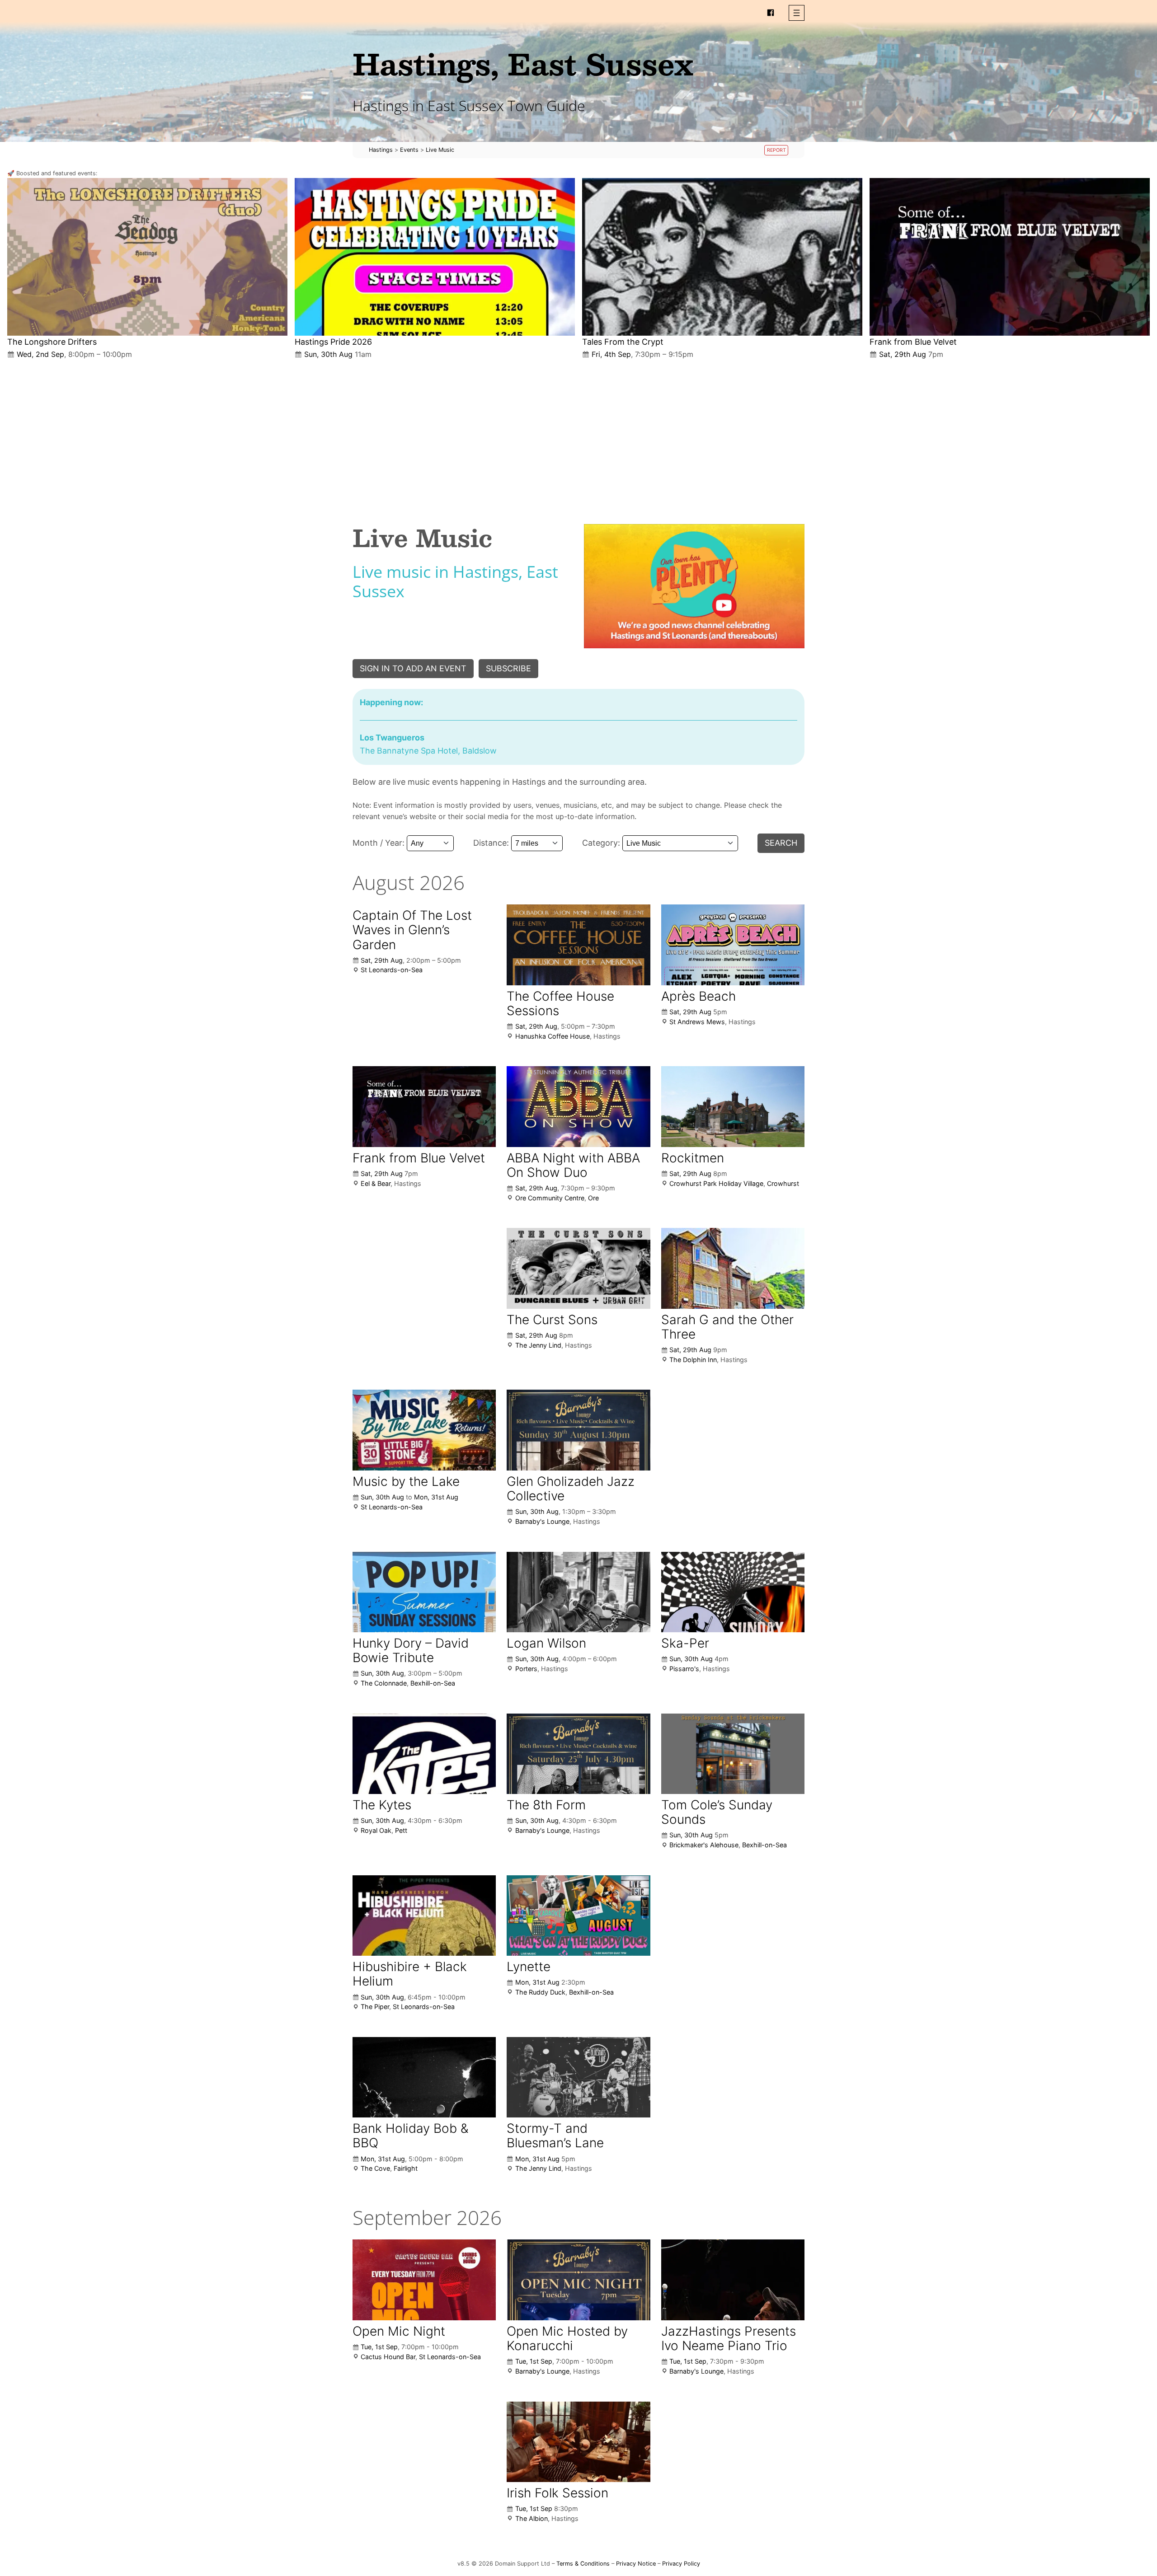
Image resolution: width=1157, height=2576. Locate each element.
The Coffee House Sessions (560, 1003)
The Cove (375, 2168)
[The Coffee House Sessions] (578, 945)
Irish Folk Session (557, 2493)
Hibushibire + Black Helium (410, 1974)
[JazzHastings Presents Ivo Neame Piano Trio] (733, 2280)
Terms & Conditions (583, 2564)
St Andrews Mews (697, 1022)
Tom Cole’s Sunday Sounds (717, 1812)
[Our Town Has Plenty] (694, 586)
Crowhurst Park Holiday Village (716, 1183)
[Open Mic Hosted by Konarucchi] (578, 2280)
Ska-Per (685, 1643)
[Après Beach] (733, 945)
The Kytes (382, 1805)
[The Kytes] (424, 1754)
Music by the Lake (406, 1481)
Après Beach (698, 996)
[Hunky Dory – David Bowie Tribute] (424, 1592)
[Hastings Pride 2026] (435, 257)
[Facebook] (771, 13)
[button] (797, 13)
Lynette (529, 1967)
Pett (401, 1830)
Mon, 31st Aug (436, 1497)
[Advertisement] (578, 434)
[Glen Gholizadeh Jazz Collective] (578, 1430)
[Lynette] (578, 1916)
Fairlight (406, 2168)
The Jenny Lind (538, 1345)
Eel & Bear (376, 1183)
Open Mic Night (399, 2331)
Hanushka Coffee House (553, 1036)
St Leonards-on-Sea (392, 970)
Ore (593, 1198)
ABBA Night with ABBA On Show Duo (573, 1165)
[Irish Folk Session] (578, 2442)
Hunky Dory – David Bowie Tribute (411, 1650)
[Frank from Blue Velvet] (1010, 257)
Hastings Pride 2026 (333, 342)
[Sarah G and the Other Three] (733, 1268)
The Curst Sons (552, 1320)
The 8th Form (546, 1805)
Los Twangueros (392, 738)
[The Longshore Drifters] (147, 257)
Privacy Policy (681, 2564)
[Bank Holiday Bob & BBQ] (424, 2077)
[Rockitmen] (733, 1107)
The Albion (531, 2518)
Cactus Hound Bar (388, 2357)
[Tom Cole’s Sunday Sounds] (733, 1754)
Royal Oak (376, 1830)
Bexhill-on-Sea (433, 1683)
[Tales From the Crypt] (722, 257)
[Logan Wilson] (578, 1592)
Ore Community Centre (550, 1198)
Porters (526, 1669)
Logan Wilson (546, 1643)
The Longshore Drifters (52, 342)
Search (781, 843)
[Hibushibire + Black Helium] (424, 1916)
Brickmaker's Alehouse (704, 1845)
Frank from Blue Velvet (913, 342)
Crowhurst (783, 1183)
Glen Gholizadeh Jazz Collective (571, 1489)
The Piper (375, 2007)
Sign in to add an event (413, 668)
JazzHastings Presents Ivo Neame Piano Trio (729, 2338)
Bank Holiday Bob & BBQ (410, 2136)
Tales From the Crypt (623, 342)
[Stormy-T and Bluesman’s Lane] (578, 2077)
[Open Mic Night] (424, 2280)
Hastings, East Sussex (523, 63)
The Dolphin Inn (693, 1360)
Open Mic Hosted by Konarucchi (567, 2338)
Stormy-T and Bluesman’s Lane (555, 2136)
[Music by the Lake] (424, 1430)
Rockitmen (693, 1158)
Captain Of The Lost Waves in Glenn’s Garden (412, 930)
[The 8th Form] (578, 1754)
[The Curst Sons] (578, 1268)
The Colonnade (384, 1683)
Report (776, 150)
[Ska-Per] (733, 1592)
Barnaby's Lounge (542, 1521)
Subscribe (508, 668)
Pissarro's (684, 1669)
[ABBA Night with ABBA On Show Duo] (578, 1106)
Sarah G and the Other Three (727, 1327)
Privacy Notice (636, 2564)
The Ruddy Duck (540, 1992)
